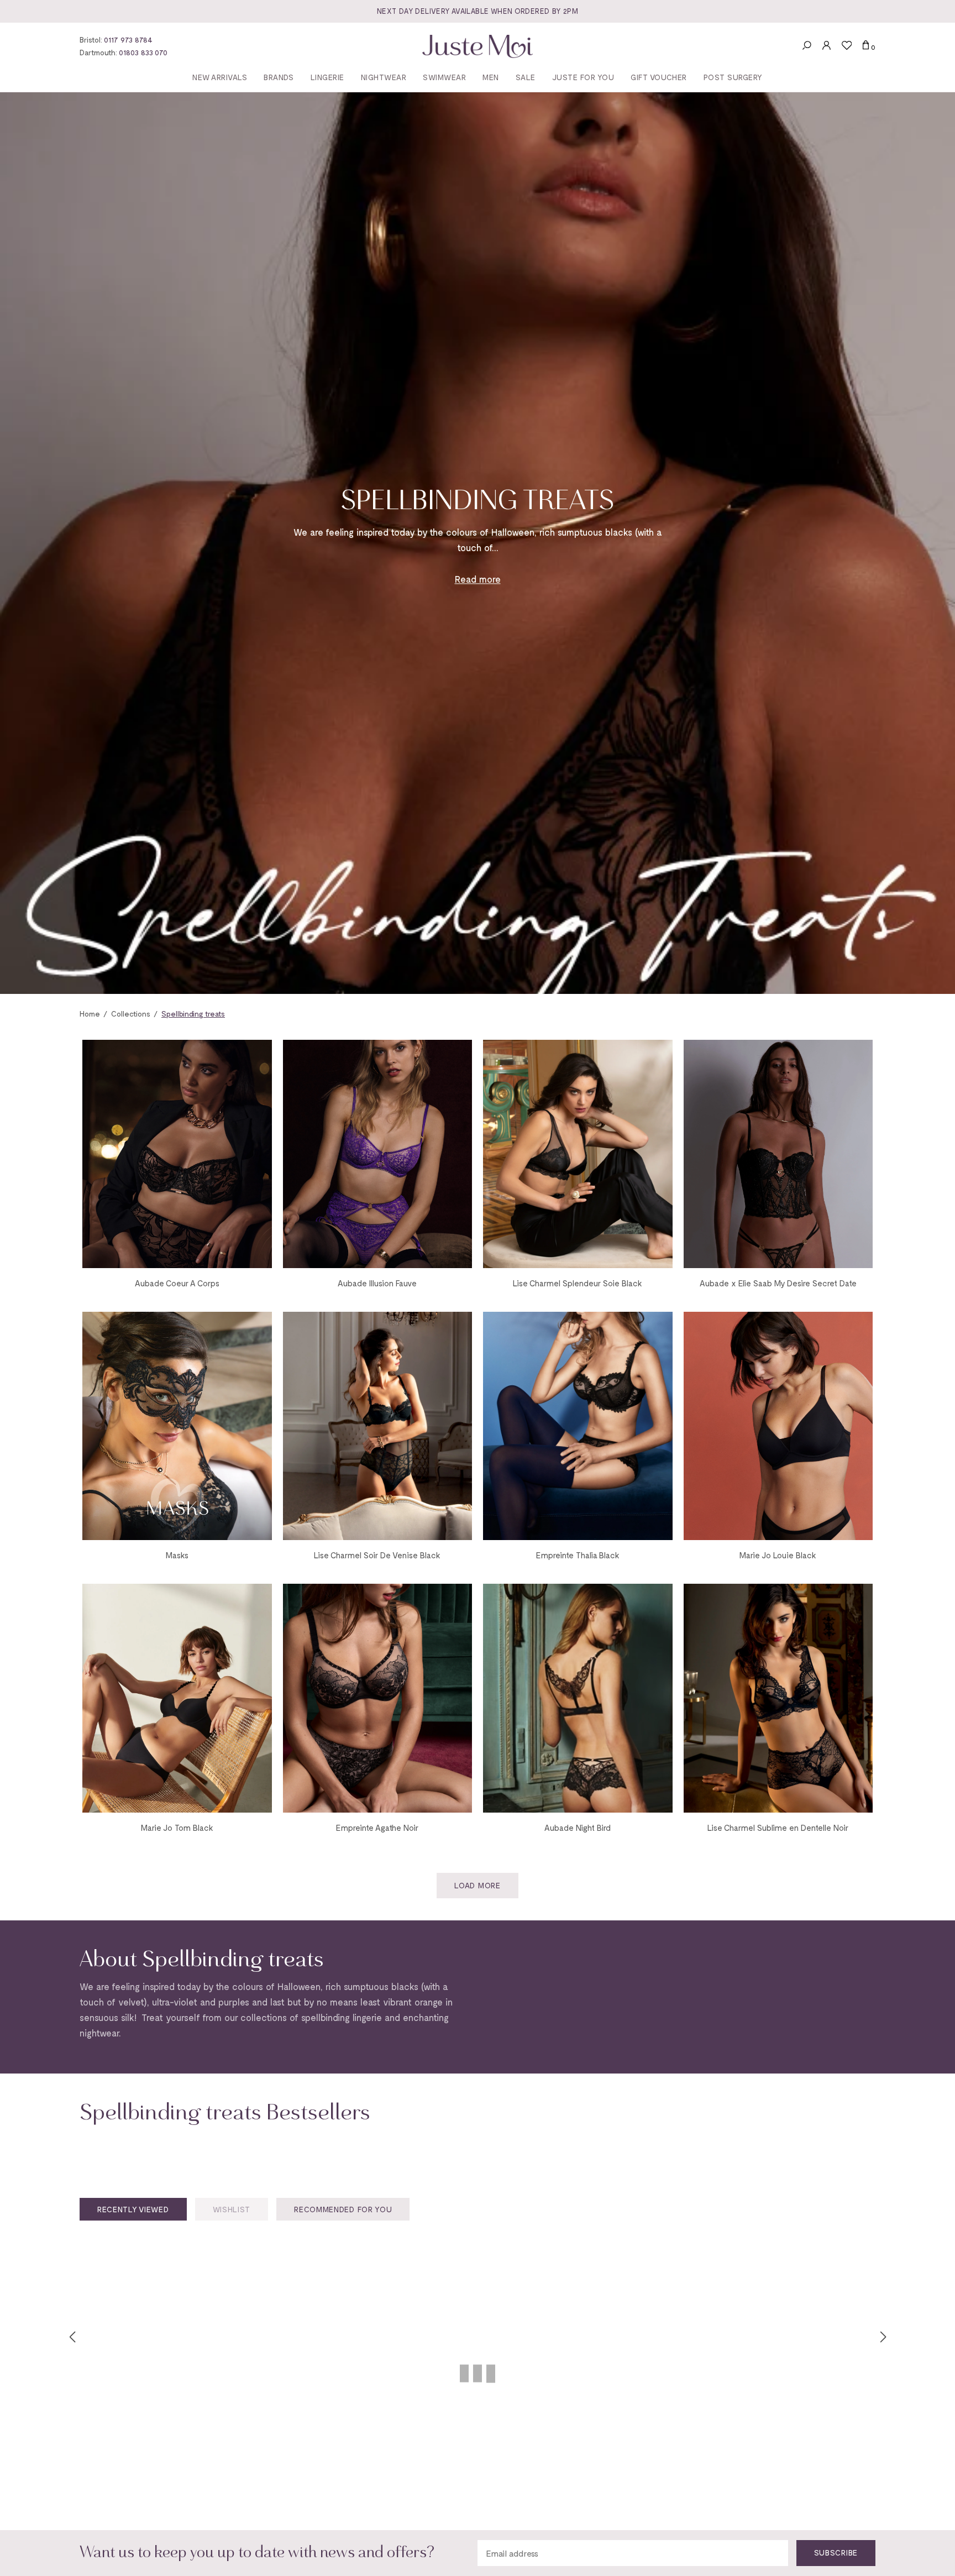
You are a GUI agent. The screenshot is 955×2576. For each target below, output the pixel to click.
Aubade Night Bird (578, 1828)
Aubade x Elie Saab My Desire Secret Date (778, 1283)
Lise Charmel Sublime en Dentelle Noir (778, 1828)
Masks (177, 1555)
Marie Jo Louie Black (778, 1555)
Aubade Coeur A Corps (177, 1283)
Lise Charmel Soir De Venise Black (377, 1555)
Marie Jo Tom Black (177, 1828)
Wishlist (232, 2209)
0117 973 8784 (128, 40)
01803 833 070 (143, 52)
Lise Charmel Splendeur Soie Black (578, 1283)
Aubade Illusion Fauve (377, 1283)
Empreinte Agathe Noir (377, 1828)
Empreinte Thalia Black (578, 1555)
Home (90, 1014)
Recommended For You (343, 2209)
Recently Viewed (133, 2209)
